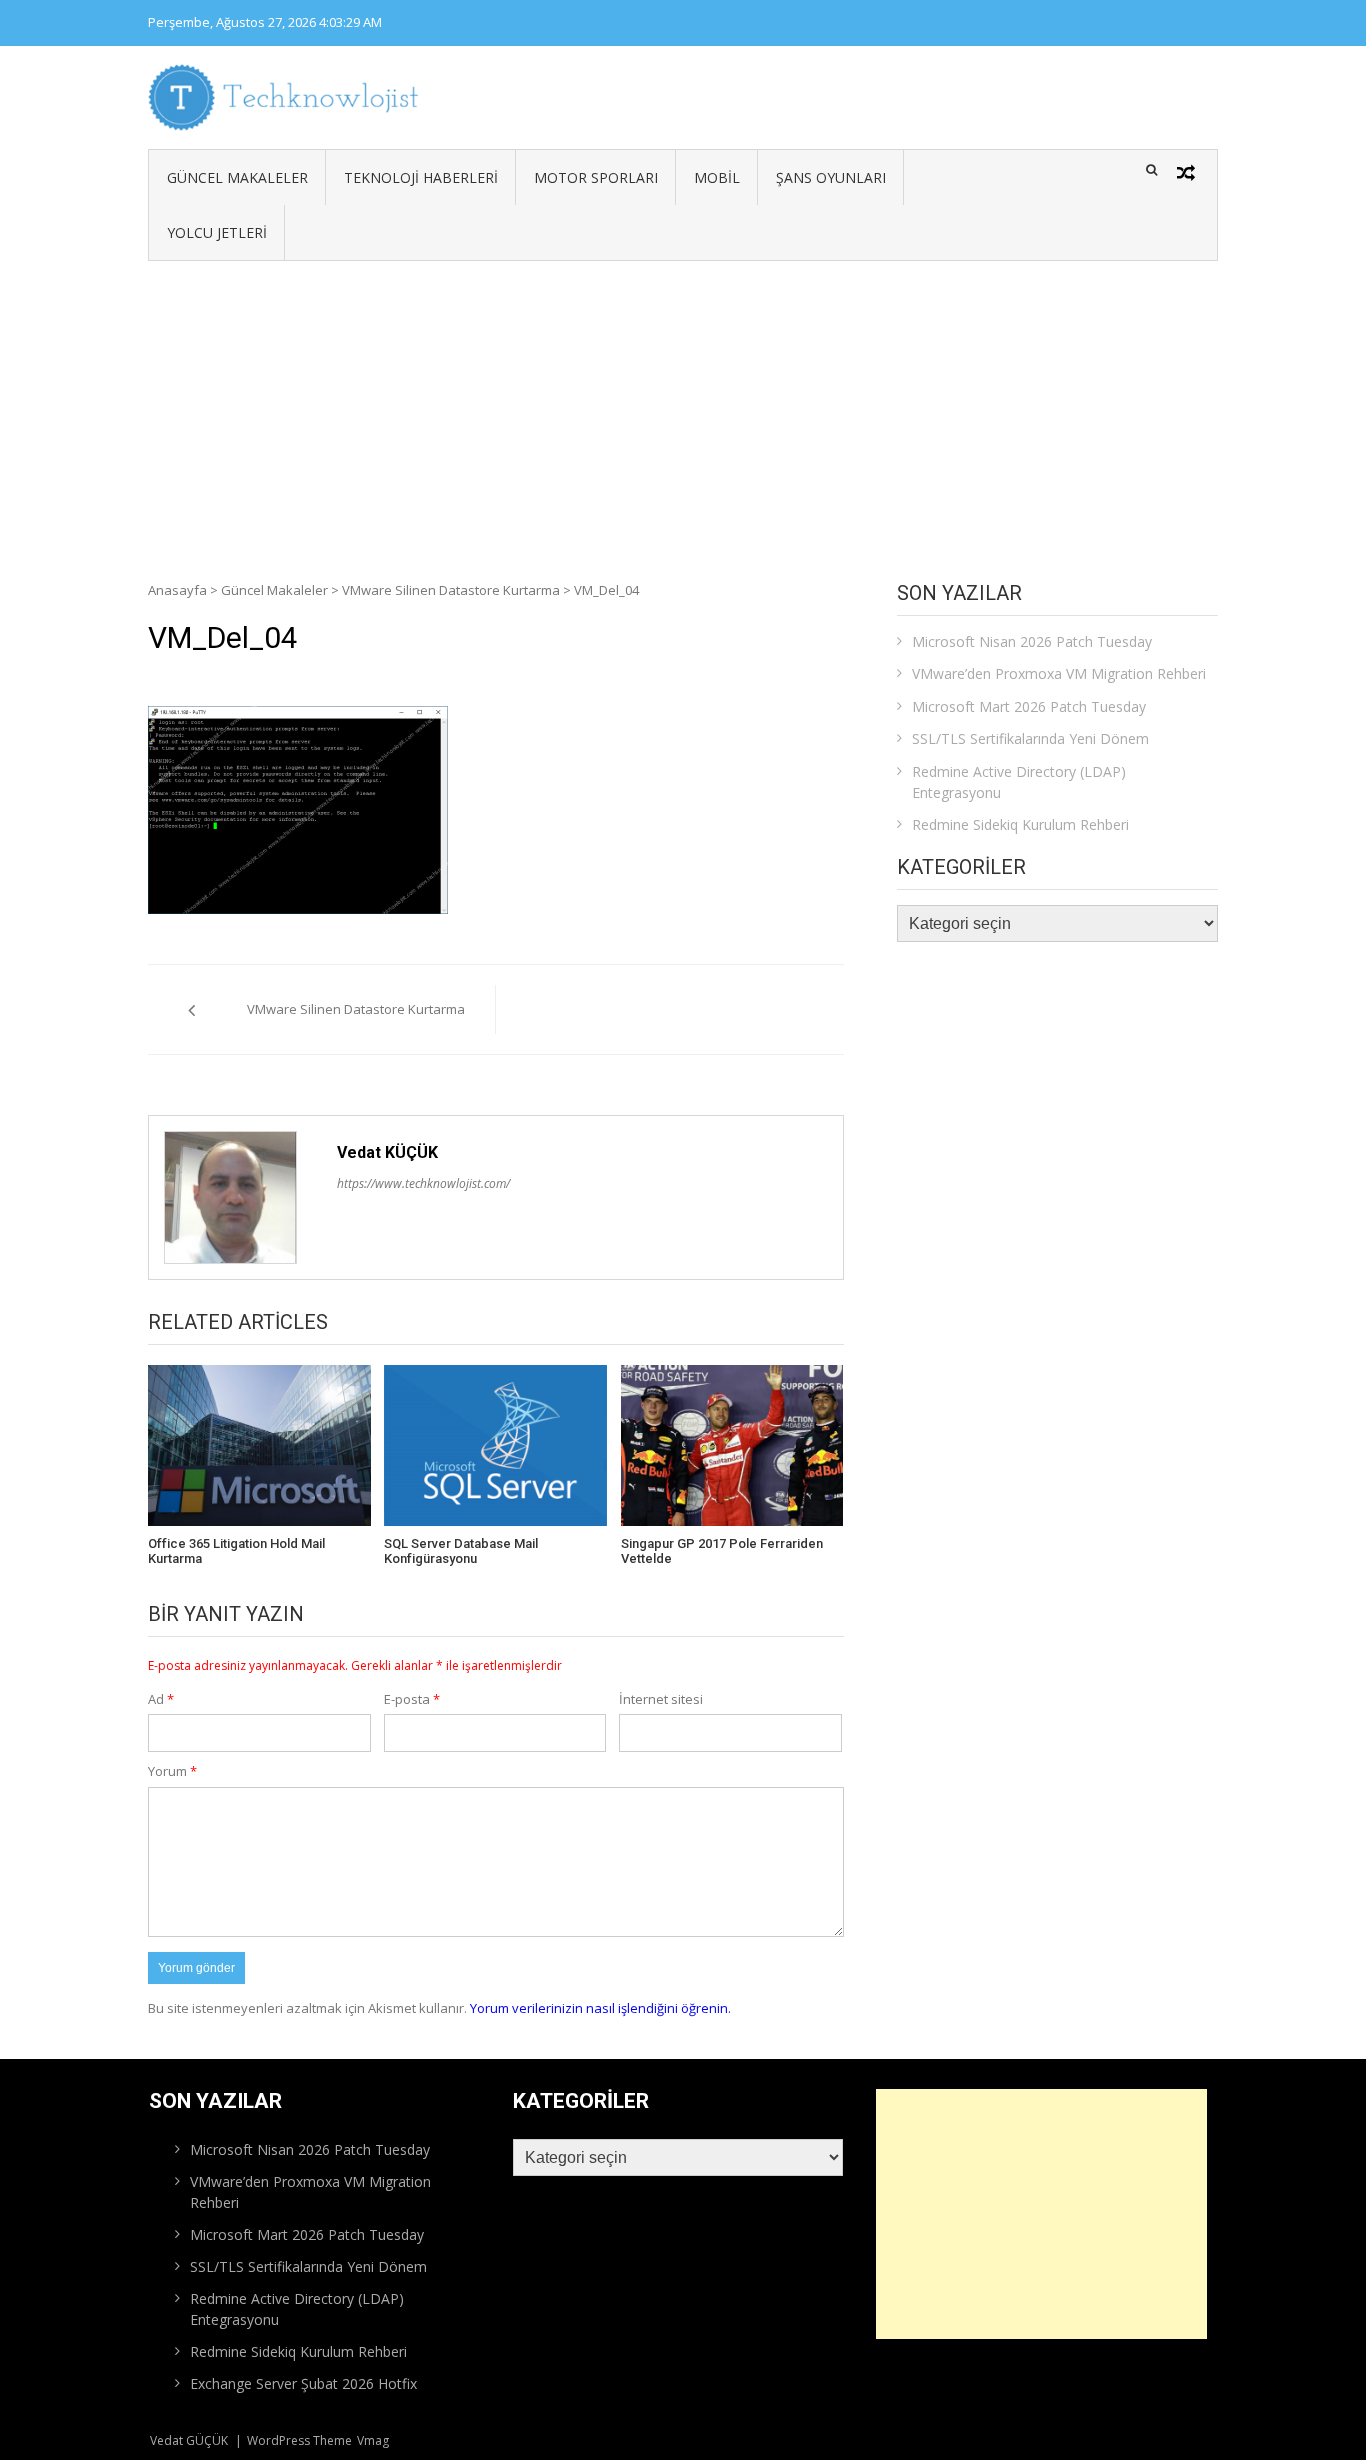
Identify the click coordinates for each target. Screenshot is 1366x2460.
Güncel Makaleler (237, 177)
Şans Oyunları (831, 177)
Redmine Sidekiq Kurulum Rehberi (1020, 824)
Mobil (717, 177)
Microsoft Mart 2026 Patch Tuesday (1029, 706)
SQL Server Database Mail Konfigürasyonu (461, 1551)
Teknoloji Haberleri (421, 177)
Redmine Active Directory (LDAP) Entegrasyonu (1019, 782)
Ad (161, 1699)
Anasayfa (177, 590)
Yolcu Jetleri (217, 232)
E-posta (412, 1699)
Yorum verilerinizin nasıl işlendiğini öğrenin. (600, 2008)
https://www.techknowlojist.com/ (423, 1183)
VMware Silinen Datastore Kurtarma (451, 590)
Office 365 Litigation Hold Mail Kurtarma (236, 1551)
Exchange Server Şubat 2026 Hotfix (303, 2383)
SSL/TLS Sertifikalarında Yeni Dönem (1030, 738)
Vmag (373, 2440)
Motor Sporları (596, 177)
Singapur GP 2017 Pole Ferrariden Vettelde (722, 1551)
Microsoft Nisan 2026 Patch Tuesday (1032, 641)
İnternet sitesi (661, 1699)
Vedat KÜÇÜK (387, 1152)
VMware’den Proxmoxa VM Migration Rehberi (1059, 673)
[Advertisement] (683, 411)
